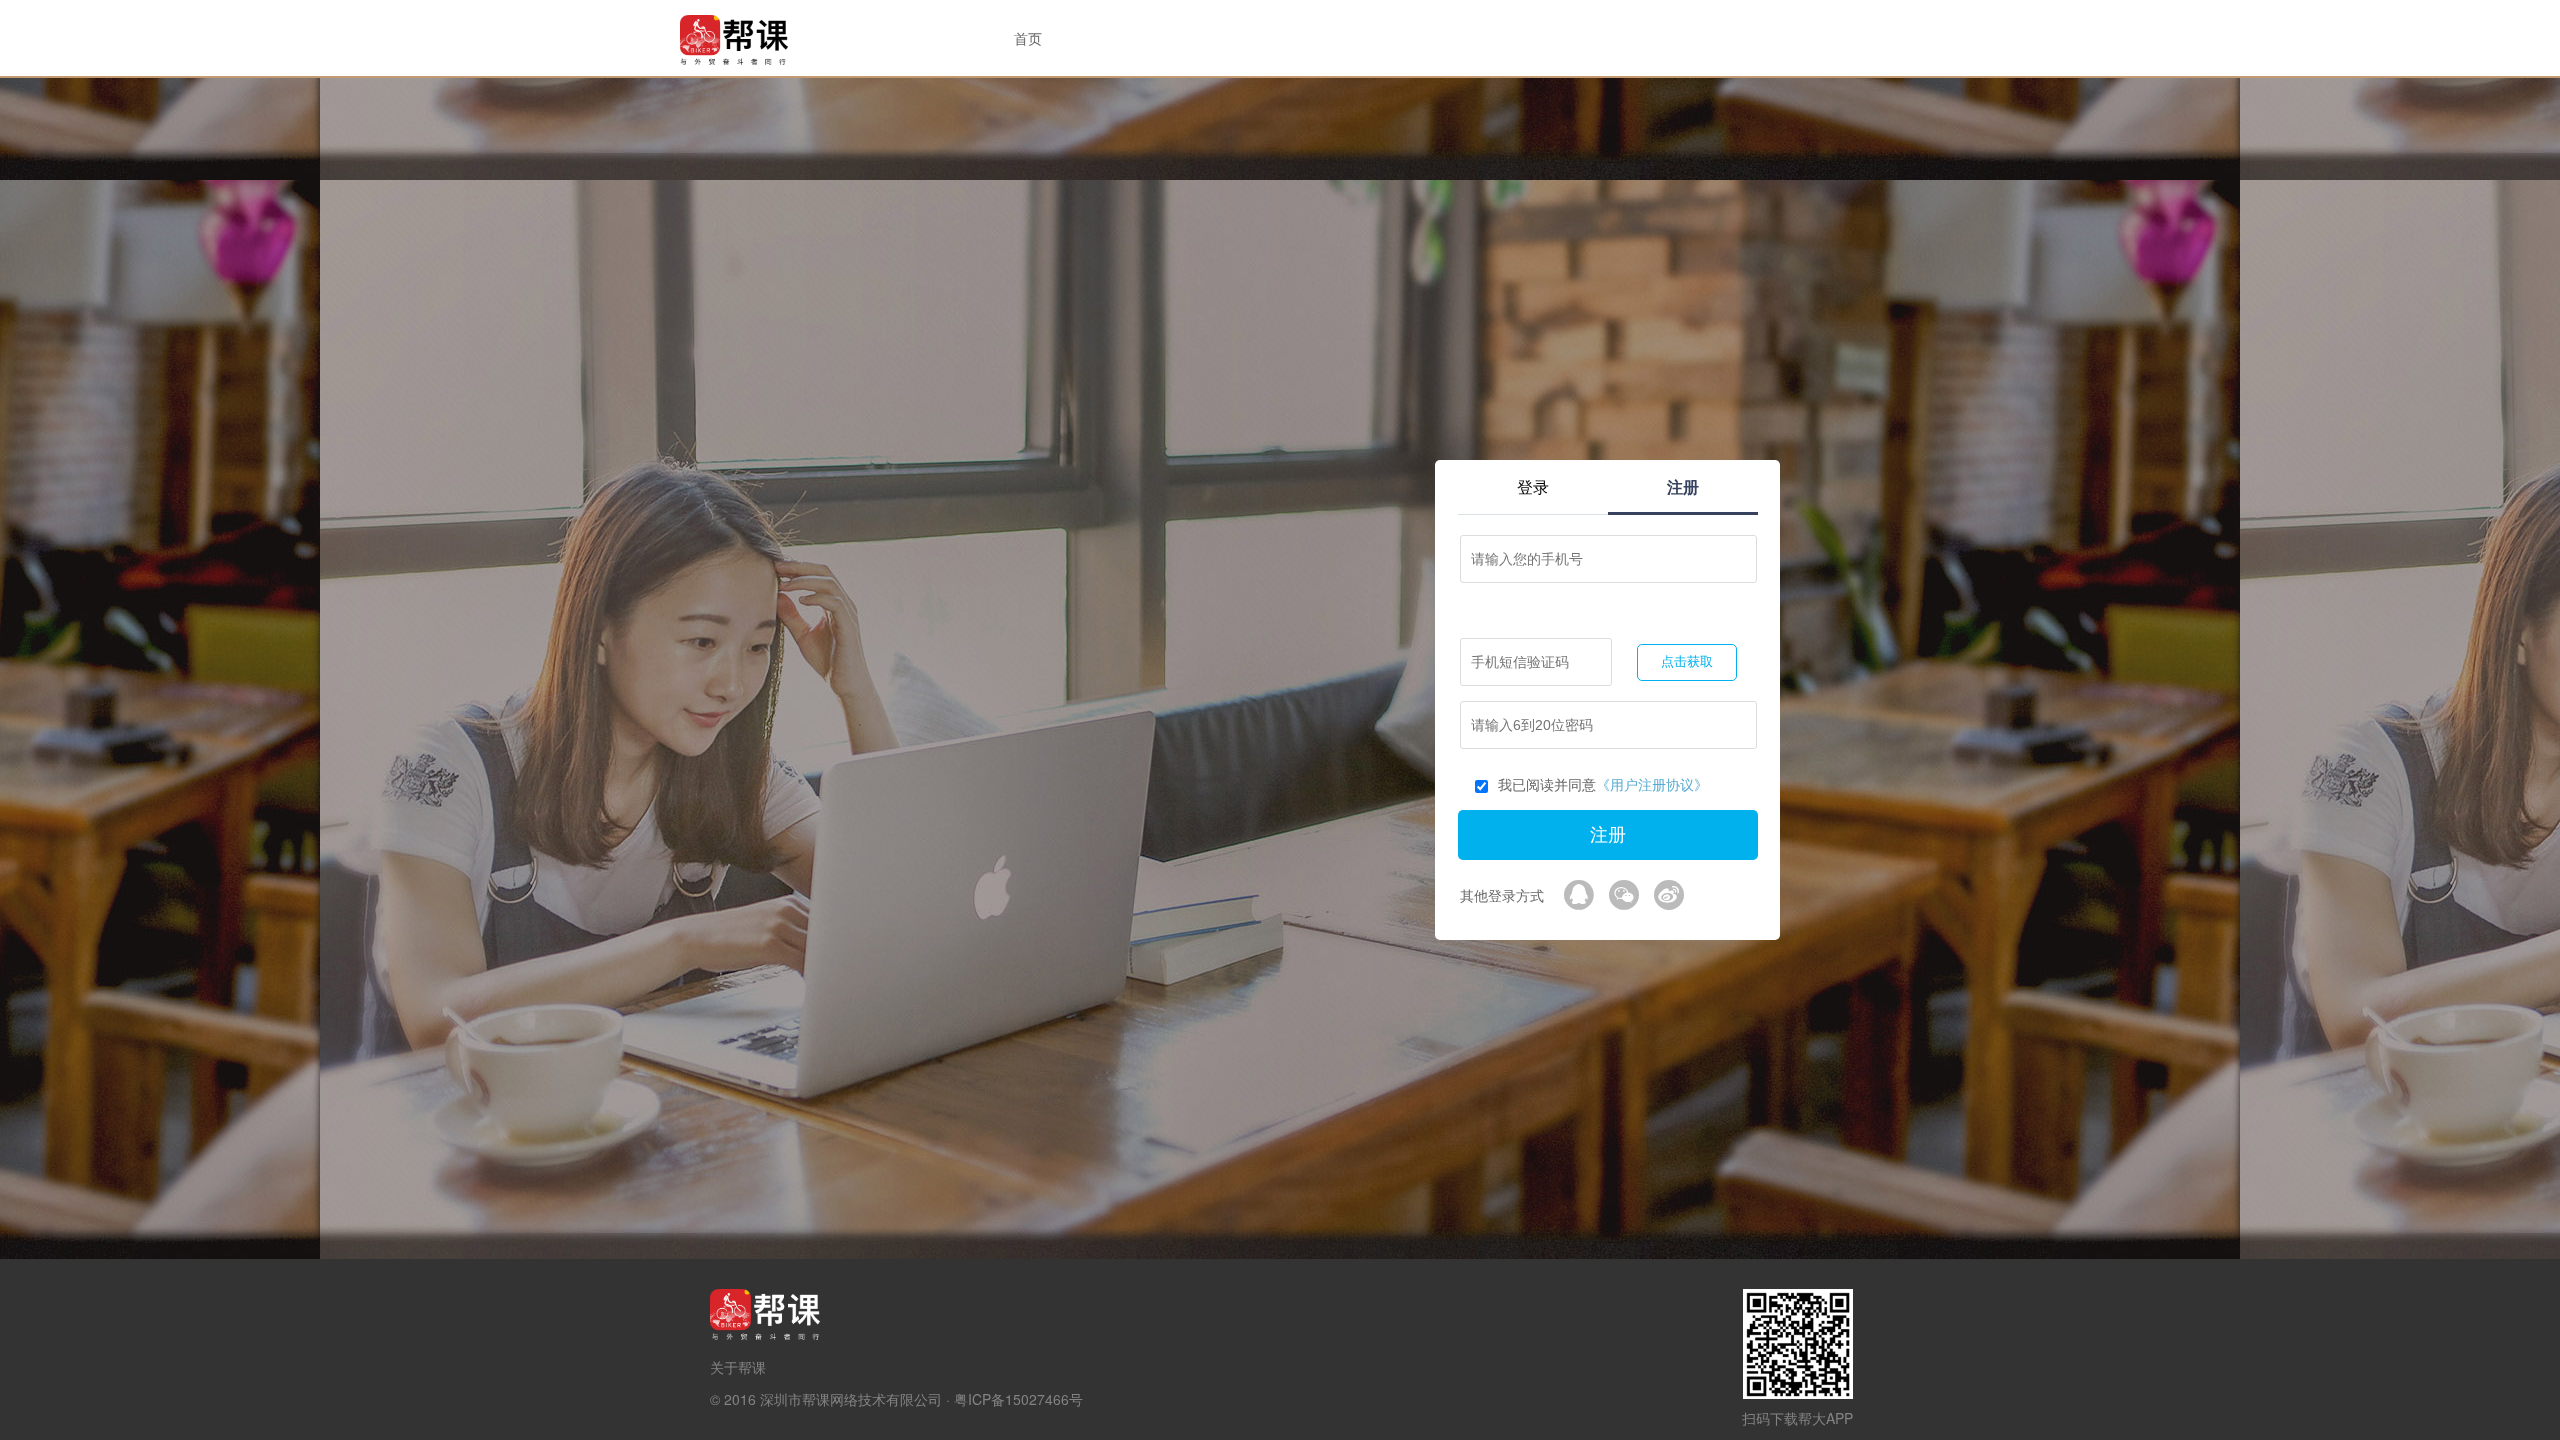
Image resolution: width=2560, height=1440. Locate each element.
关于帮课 (738, 1367)
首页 (1028, 38)
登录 (1533, 486)
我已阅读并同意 (1603, 784)
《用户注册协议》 (1652, 784)
